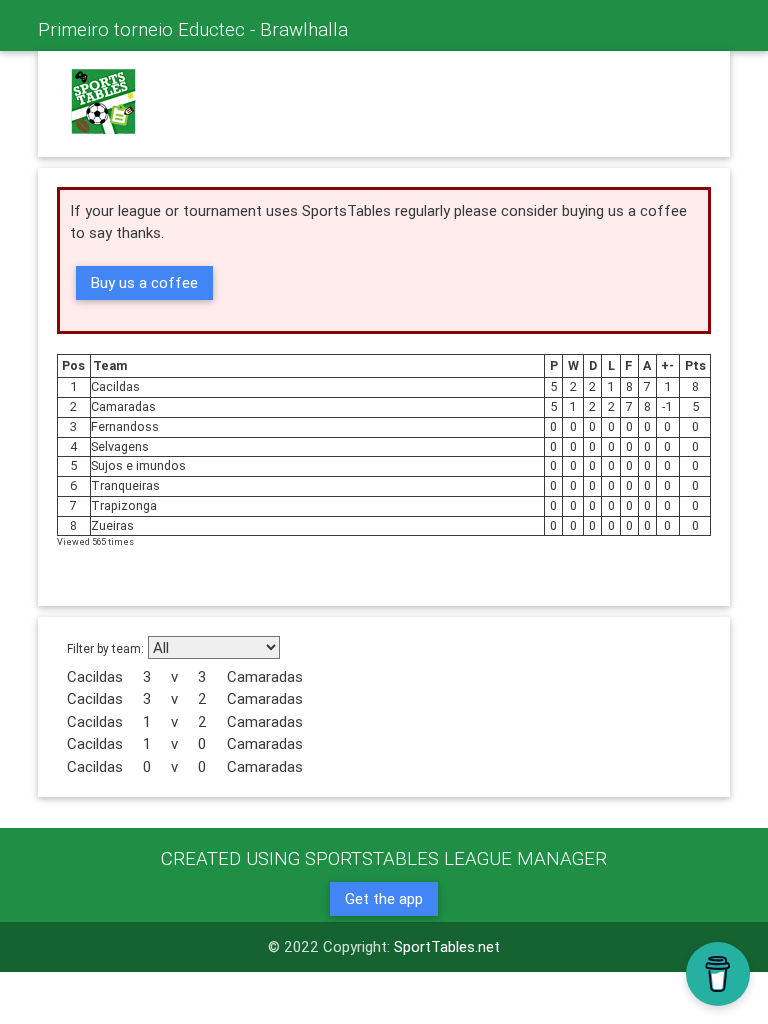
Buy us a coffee (144, 282)
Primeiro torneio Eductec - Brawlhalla (193, 29)
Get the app (384, 898)
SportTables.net (447, 946)
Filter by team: (105, 648)
